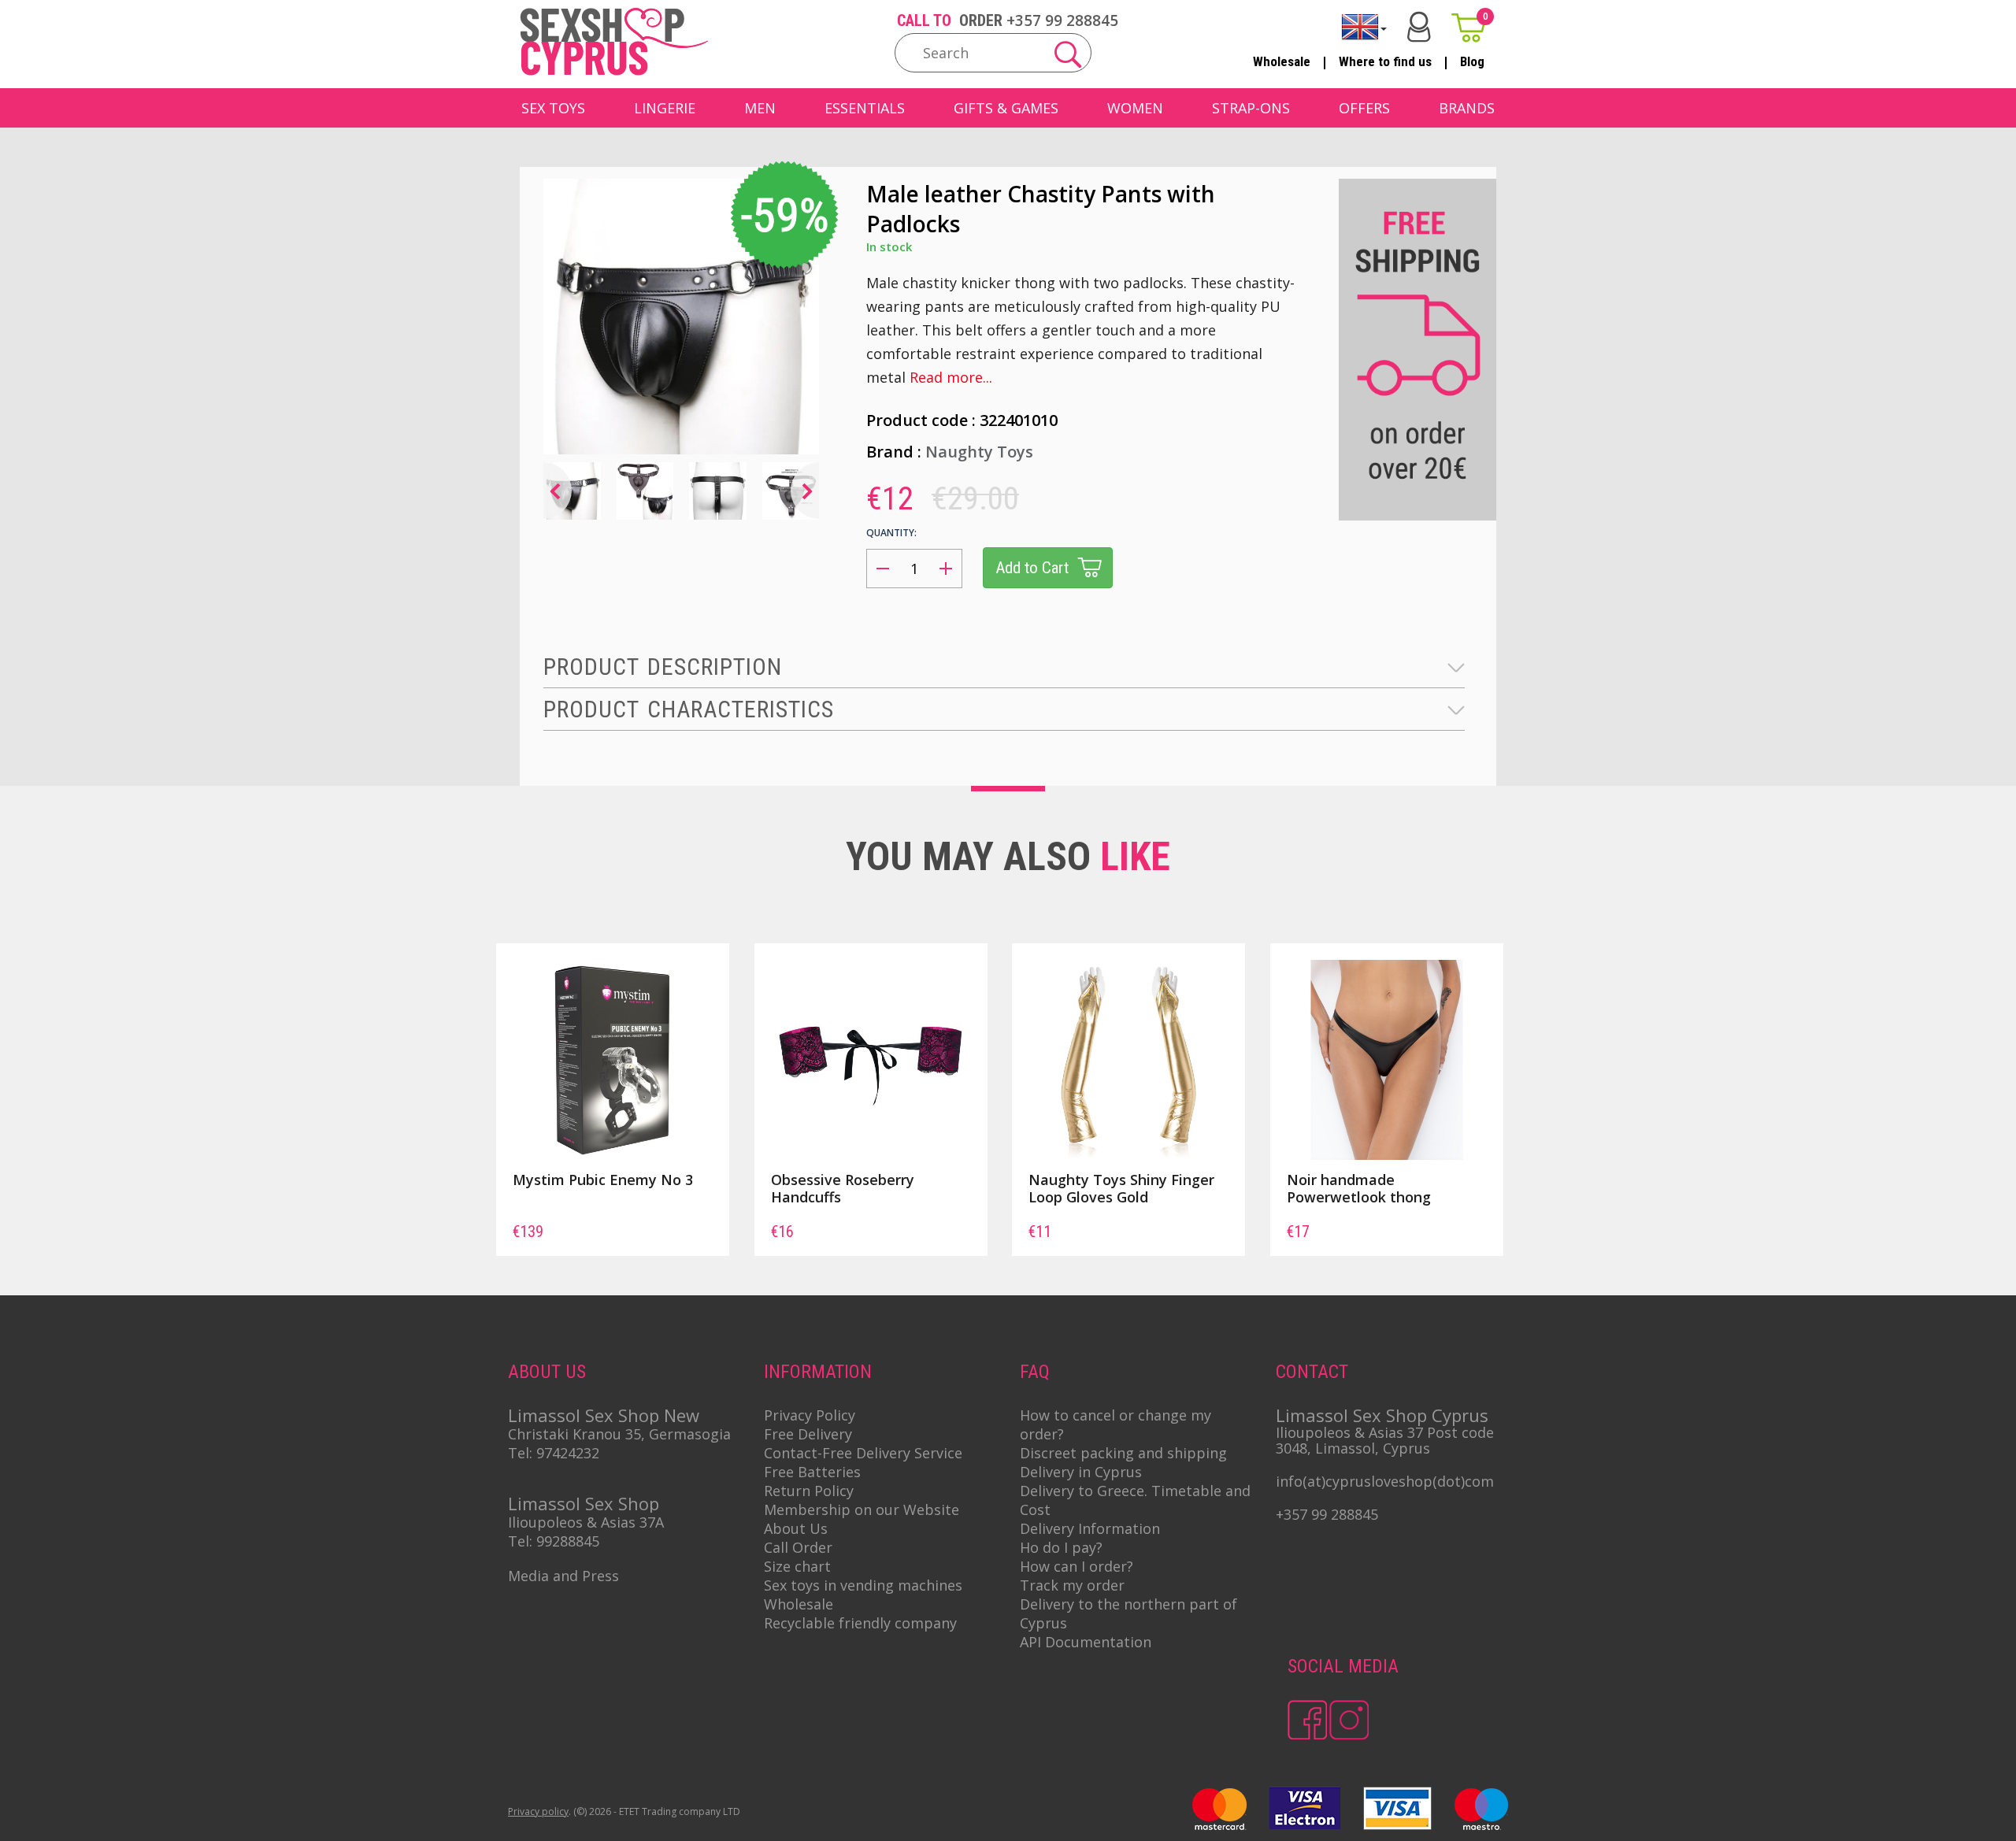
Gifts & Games (1006, 108)
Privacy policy (538, 1811)
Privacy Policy (810, 1415)
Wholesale (1282, 61)
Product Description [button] (663, 667)
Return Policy (809, 1491)
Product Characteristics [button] (689, 709)
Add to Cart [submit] (1032, 568)
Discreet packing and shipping (1123, 1453)
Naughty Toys (979, 452)
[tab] (1004, 667)
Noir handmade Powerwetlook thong (1359, 1188)
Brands (1467, 108)
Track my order (1072, 1585)
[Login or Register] (1419, 27)
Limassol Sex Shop (584, 1503)
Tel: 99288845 (554, 1541)
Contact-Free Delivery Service (863, 1453)
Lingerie (665, 108)
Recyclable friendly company (860, 1623)
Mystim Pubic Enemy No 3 (603, 1180)
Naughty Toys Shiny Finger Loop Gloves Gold (1121, 1188)
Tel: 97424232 (554, 1453)
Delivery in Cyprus (1081, 1472)
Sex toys (553, 108)
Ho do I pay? (1061, 1547)
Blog (1472, 61)
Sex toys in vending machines (863, 1585)
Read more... (951, 377)
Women (1135, 108)
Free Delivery (808, 1434)
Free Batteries (812, 1472)
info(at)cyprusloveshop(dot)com (1385, 1481)
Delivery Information (1090, 1528)
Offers (1364, 108)
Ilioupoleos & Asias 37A (586, 1522)
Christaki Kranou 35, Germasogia (619, 1434)
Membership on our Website (862, 1509)
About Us (796, 1528)
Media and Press (563, 1576)
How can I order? (1077, 1566)
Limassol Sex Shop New (604, 1415)
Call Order (798, 1547)
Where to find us (1385, 61)
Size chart (797, 1566)
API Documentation (1086, 1642)
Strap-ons (1251, 108)
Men (760, 108)
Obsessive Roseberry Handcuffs (843, 1188)
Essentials (865, 108)
